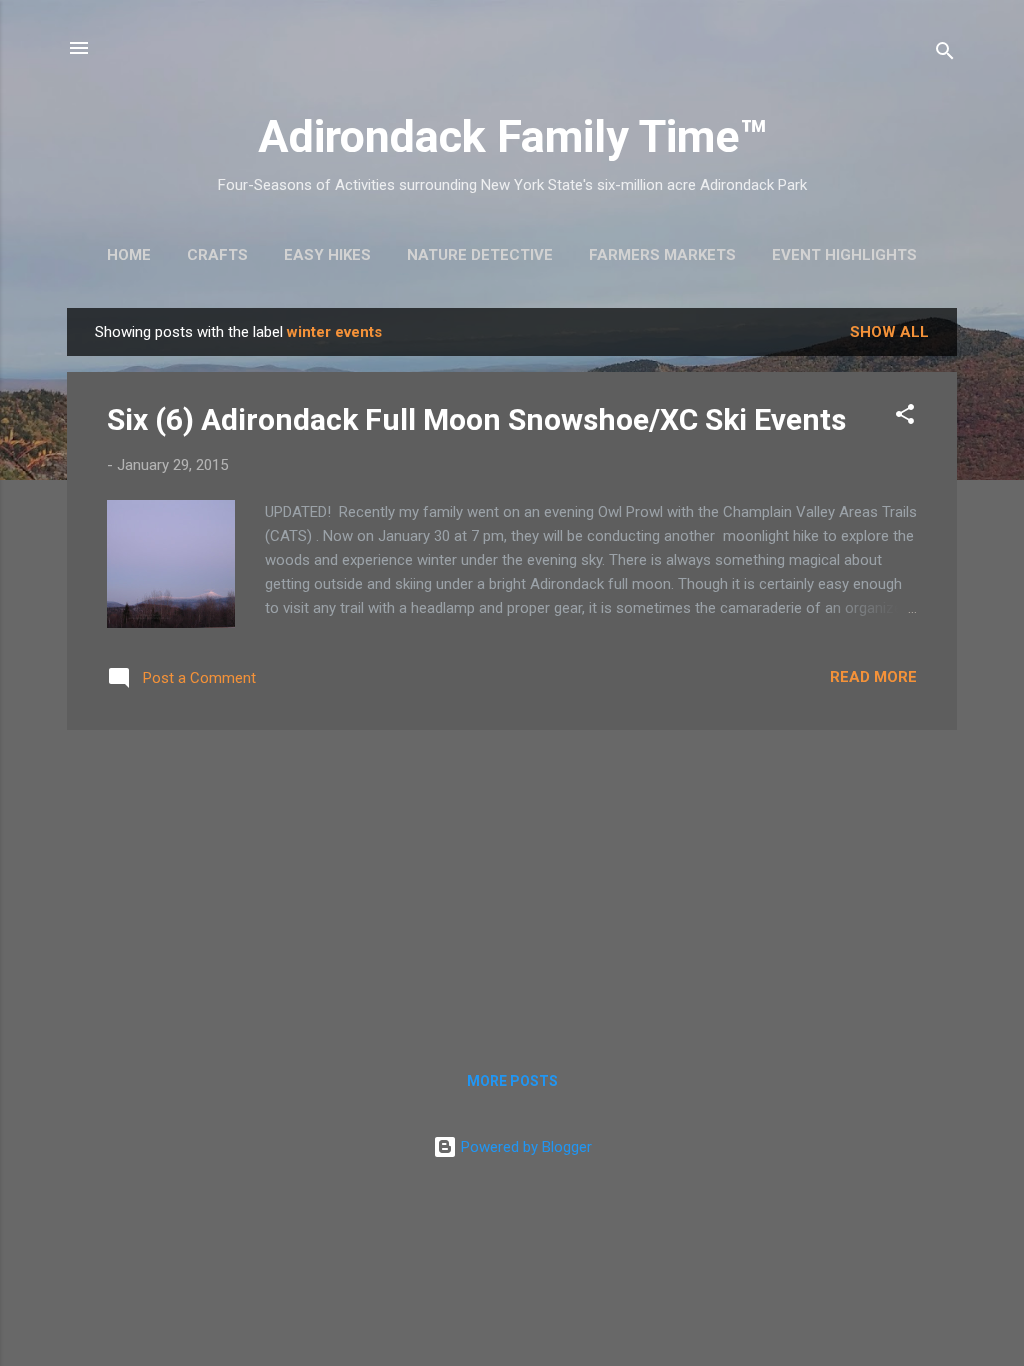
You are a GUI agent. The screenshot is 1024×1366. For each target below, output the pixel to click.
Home (129, 255)
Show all (889, 332)
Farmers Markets (662, 255)
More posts (512, 1081)
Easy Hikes (327, 255)
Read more (873, 677)
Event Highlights (844, 255)
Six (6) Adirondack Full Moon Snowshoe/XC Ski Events (476, 419)
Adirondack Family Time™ (512, 136)
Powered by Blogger (524, 1147)
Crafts (217, 255)
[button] (905, 417)
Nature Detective (480, 255)
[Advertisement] (512, 886)
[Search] (945, 54)
